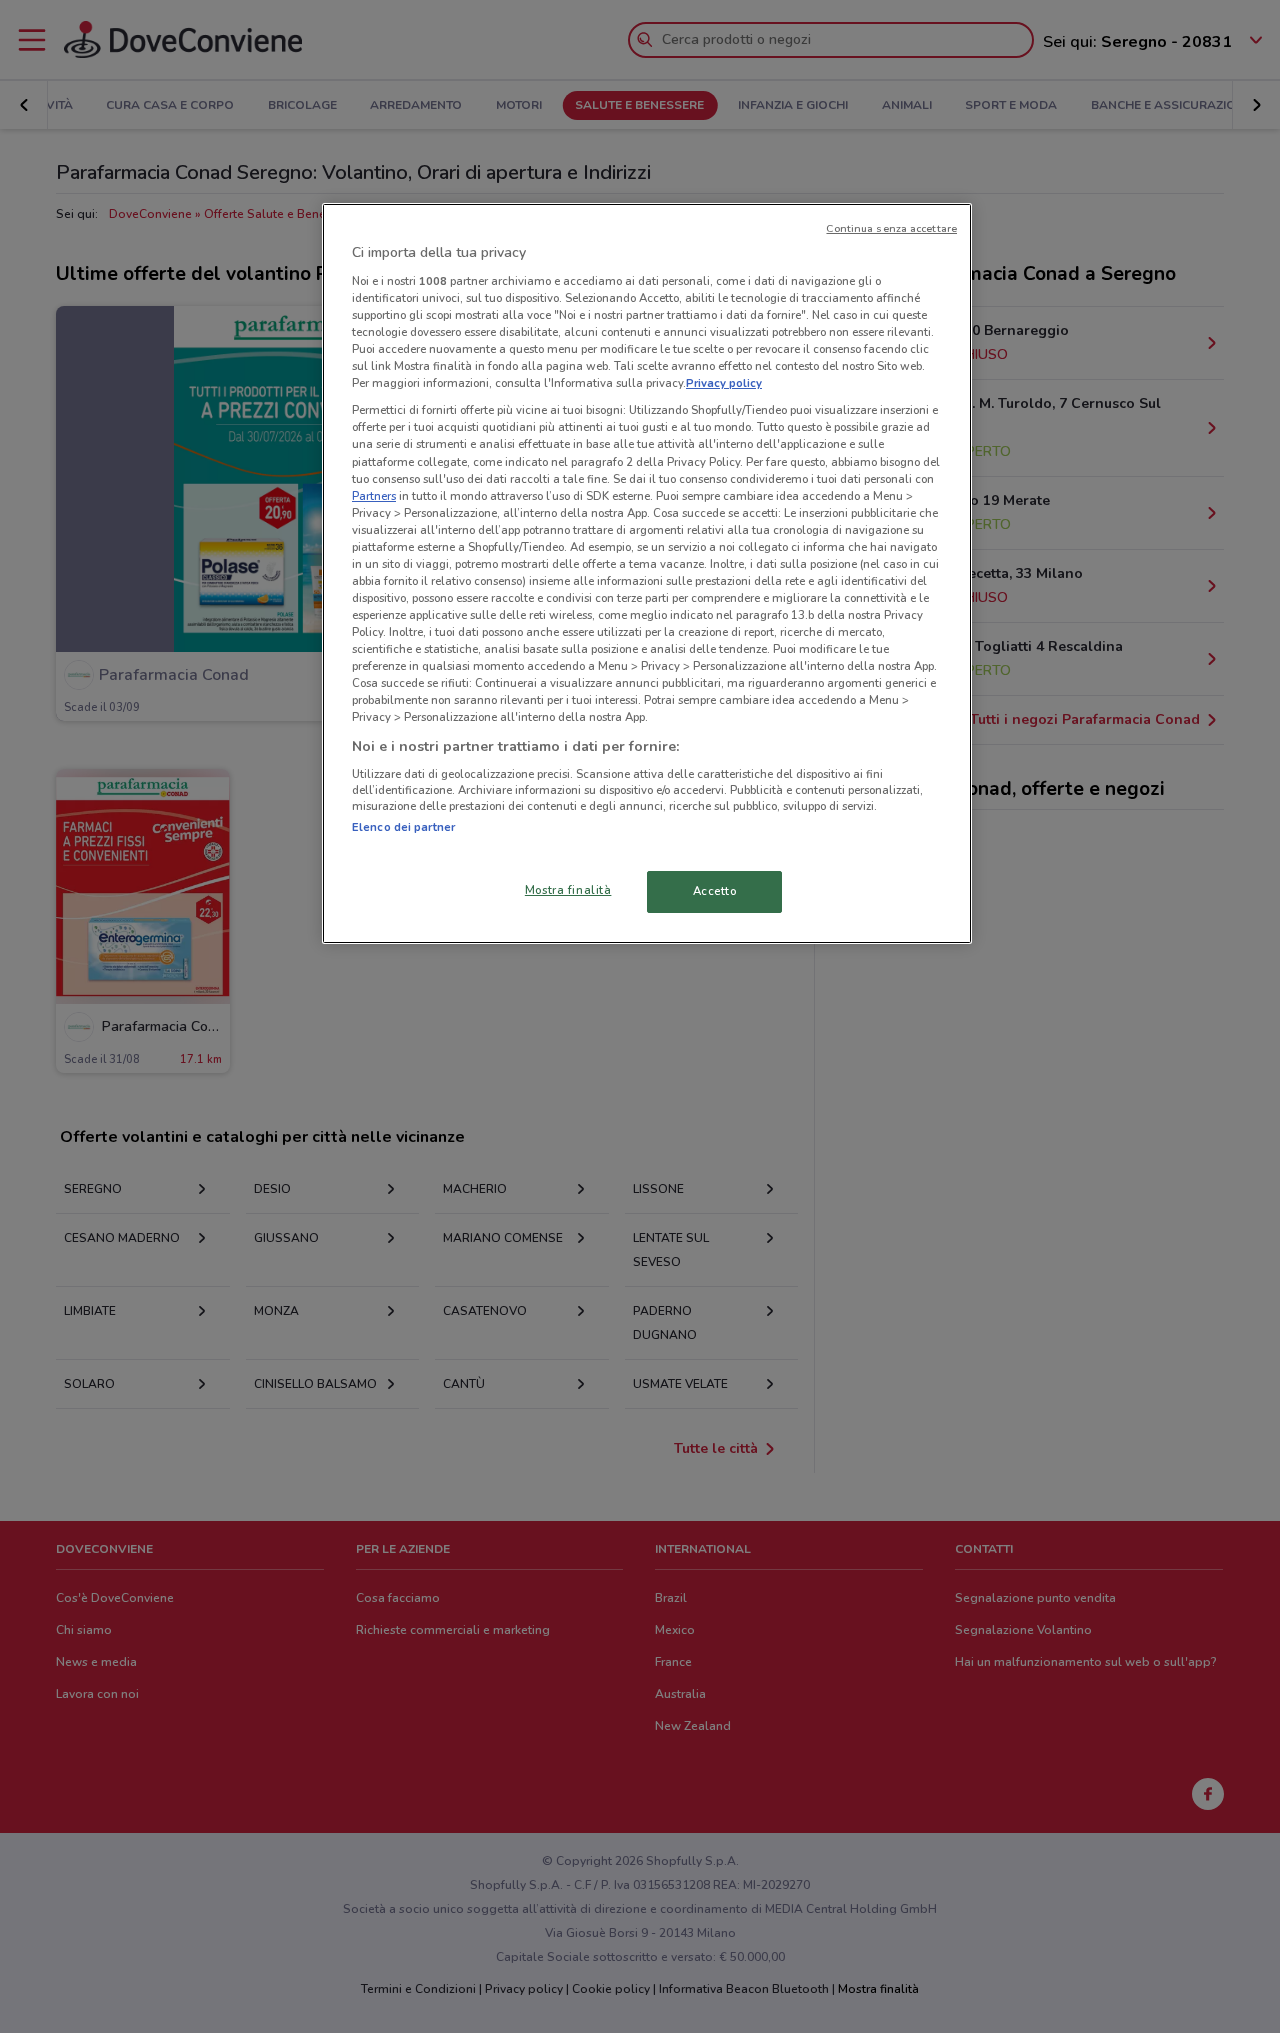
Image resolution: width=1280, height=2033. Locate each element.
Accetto (715, 891)
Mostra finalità (568, 890)
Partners (374, 496)
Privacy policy (724, 383)
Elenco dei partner (403, 827)
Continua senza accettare (891, 228)
